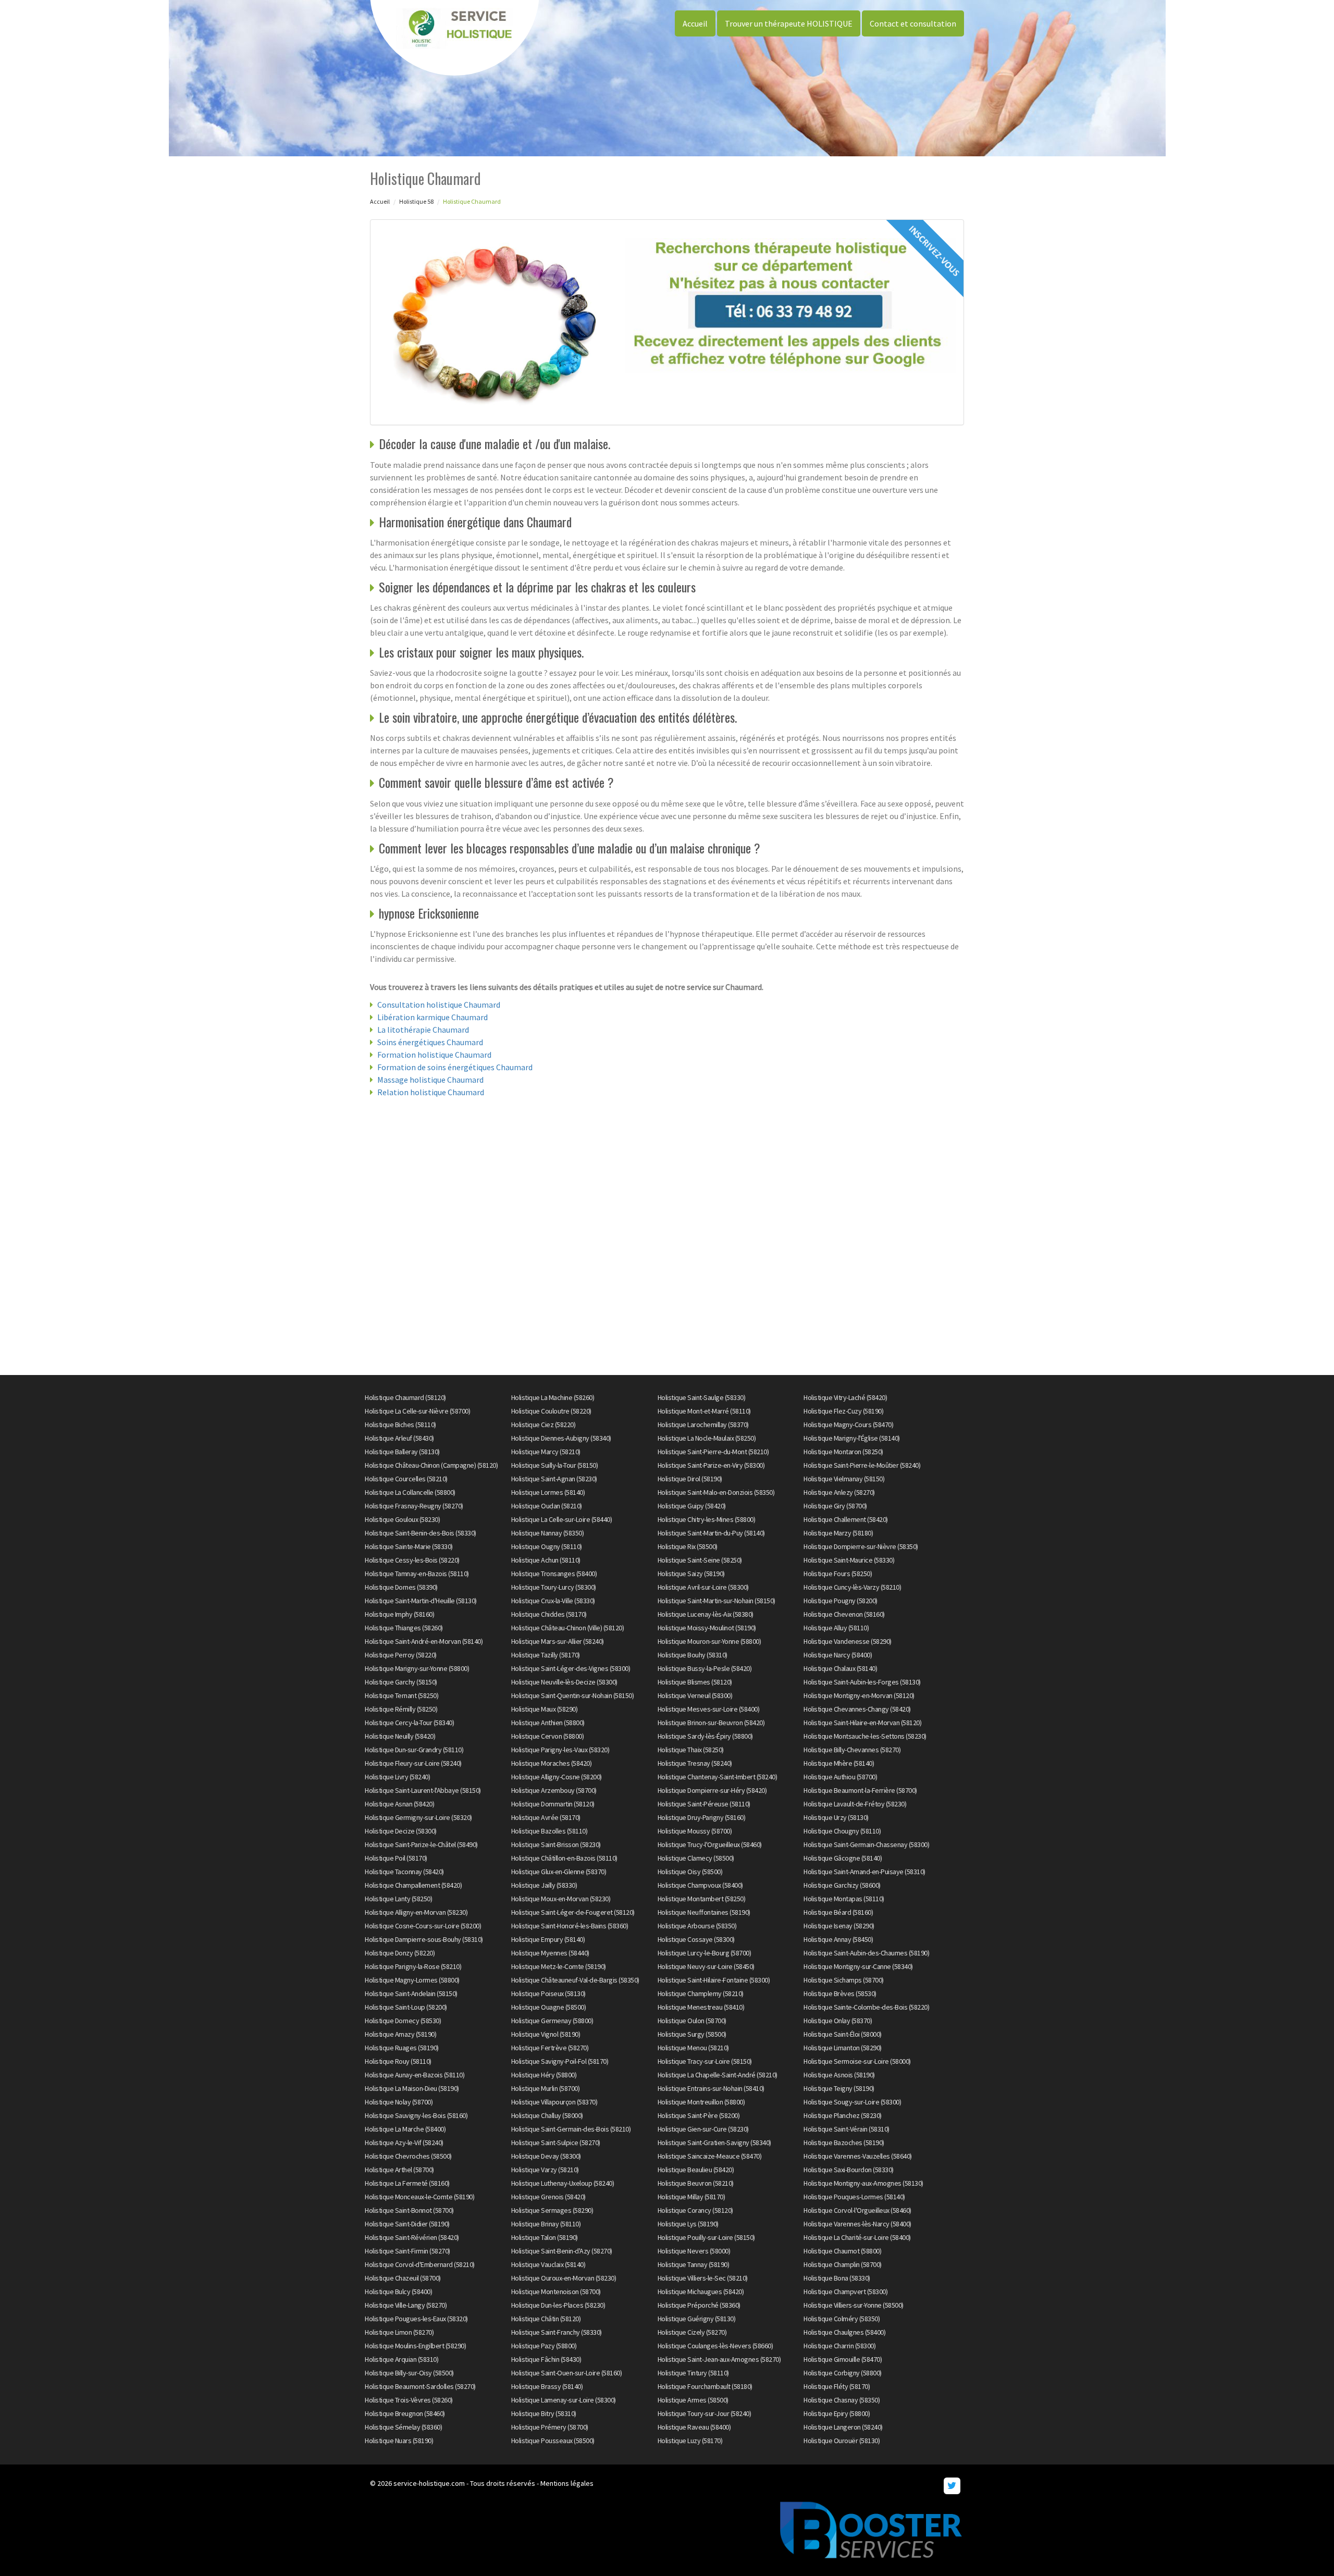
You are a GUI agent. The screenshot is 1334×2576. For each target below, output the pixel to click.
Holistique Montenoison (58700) (556, 2292)
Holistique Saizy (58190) (691, 1574)
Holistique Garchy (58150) (401, 1682)
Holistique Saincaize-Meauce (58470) (710, 2156)
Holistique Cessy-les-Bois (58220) (412, 1560)
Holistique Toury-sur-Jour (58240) (705, 2413)
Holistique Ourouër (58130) (842, 2441)
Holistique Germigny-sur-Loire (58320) (418, 1817)
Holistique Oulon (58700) (692, 2021)
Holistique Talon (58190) (545, 2237)
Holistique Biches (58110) (400, 1425)
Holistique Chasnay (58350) (842, 2400)
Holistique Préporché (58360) (699, 2305)
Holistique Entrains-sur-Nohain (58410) (711, 2088)
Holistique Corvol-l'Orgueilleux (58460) (857, 2210)
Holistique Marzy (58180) (838, 1533)
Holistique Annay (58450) (838, 1939)
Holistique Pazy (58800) (544, 2346)
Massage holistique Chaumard (430, 1080)
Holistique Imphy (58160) (399, 1614)
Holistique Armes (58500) (693, 2400)
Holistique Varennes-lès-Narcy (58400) (857, 2224)
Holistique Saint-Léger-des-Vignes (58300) (571, 1668)
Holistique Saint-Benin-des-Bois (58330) (421, 1533)
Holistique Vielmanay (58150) (844, 1479)
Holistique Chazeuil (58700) (403, 2278)
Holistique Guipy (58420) (692, 1506)
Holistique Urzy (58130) (836, 1817)
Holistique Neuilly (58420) (400, 1736)
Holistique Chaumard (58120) (405, 1397)
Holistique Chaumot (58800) (842, 2251)
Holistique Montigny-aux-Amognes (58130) (863, 2183)
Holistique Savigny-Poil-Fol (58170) (560, 2061)
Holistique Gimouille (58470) (843, 2359)
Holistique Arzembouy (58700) (554, 1790)
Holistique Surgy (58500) (692, 2034)
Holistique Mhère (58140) (839, 1763)
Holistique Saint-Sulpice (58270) (556, 2142)
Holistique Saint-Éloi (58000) (843, 2034)
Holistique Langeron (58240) (843, 2427)
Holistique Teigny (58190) (839, 2088)
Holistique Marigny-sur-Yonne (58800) (417, 1668)
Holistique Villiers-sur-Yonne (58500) (854, 2305)
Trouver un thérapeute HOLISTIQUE (789, 23)
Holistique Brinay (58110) (546, 2224)
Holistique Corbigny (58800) (843, 2373)
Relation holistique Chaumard (431, 1092)
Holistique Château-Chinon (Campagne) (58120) (431, 1465)
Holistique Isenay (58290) (839, 1926)
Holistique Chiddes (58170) (549, 1614)
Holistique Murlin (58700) (546, 2088)
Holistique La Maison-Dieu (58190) (412, 2088)
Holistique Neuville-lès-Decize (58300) (564, 1682)
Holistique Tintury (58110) (693, 2373)
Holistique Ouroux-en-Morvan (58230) (564, 2278)
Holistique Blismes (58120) (695, 1682)
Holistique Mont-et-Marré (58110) (704, 1411)
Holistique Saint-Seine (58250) (700, 1560)
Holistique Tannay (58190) (694, 2264)
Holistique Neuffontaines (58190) (704, 1912)
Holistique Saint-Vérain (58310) (847, 2129)
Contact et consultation (913, 23)
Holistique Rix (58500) (688, 1546)
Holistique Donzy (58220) (400, 1953)
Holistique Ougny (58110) (547, 1546)
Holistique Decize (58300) (401, 1831)
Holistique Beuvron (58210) (696, 2183)
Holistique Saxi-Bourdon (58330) (849, 2170)
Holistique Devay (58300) (546, 2156)
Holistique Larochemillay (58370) (703, 1425)
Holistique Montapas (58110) (844, 1899)
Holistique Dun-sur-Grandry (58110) (414, 1750)
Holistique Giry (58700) (835, 1506)
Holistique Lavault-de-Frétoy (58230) (855, 1804)
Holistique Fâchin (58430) (546, 2359)
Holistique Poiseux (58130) (548, 1993)
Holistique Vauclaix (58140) (548, 2264)
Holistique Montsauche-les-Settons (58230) (865, 1736)
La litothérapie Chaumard (423, 1030)
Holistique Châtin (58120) (546, 2319)
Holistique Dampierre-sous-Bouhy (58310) (424, 1939)
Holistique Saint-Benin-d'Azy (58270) (562, 2251)
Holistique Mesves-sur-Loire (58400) (709, 1709)
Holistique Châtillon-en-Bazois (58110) (564, 1858)
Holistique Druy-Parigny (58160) (702, 1817)
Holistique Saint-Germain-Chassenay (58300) (866, 1844)
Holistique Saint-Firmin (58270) (407, 2251)
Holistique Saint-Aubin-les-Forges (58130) (862, 1682)
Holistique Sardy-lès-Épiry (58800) (705, 1736)
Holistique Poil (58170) (396, 1858)
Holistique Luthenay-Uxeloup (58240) (563, 2183)
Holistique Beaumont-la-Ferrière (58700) (860, 1790)
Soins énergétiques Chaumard (430, 1042)
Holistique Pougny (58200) (841, 1601)
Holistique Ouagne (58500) (549, 2007)
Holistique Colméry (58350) (842, 2319)
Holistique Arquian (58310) (402, 2359)
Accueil (695, 23)
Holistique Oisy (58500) (690, 1872)
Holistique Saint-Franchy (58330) (557, 2332)
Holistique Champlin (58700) (843, 2264)
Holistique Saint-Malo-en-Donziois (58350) (716, 1492)
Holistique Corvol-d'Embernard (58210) (420, 2264)
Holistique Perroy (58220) (401, 1655)
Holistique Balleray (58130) (402, 1452)
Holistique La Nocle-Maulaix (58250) (707, 1438)
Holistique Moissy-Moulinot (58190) (707, 1628)
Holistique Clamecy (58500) (696, 1858)
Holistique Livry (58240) (397, 1777)
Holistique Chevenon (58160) (844, 1614)
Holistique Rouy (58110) (398, 2061)
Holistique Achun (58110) (546, 1560)
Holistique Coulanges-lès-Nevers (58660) (715, 2346)
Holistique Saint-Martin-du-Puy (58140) (711, 1533)
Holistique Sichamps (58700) (844, 1980)
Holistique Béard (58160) (838, 1912)
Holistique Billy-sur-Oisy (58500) (409, 2373)
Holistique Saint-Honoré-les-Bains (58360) (570, 1926)
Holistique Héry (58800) (544, 2075)
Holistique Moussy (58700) (695, 1831)
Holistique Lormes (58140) (548, 1492)
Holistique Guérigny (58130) (697, 2319)
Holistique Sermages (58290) (552, 2210)
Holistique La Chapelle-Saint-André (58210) (718, 2075)
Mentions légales (567, 2483)
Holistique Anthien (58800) (548, 1723)
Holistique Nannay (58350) (548, 1533)
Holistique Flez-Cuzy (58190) (843, 1411)
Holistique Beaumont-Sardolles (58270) (420, 2386)
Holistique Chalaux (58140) (840, 1668)
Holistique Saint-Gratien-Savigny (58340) (714, 2142)
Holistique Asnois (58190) (839, 2075)
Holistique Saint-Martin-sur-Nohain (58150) (717, 1601)
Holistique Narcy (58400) (838, 1655)
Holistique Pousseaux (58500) (553, 2441)
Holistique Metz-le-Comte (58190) (559, 1966)
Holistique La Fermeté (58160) (407, 2183)
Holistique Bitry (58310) (544, 2413)
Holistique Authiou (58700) (840, 1777)
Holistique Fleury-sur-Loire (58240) (413, 1763)
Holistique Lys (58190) (688, 2224)
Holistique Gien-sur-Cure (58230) (703, 2129)
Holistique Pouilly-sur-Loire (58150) (706, 2237)
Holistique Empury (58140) (548, 1939)
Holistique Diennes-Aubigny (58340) (561, 1438)
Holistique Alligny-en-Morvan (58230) (416, 1912)
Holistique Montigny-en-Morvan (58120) (859, 1695)
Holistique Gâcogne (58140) (843, 1858)
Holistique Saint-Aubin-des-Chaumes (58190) (866, 1953)
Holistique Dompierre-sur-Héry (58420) (712, 1790)
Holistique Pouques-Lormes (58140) (854, 2197)
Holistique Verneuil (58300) (695, 1695)
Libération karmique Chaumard (433, 1017)
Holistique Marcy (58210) (546, 1452)
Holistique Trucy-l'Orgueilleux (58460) (710, 1844)
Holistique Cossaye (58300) (696, 1939)
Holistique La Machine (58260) (553, 1397)
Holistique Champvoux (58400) (700, 1885)
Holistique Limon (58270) (399, 2332)
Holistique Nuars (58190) (399, 2441)
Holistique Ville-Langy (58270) (406, 2305)
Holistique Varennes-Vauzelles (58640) (858, 2156)
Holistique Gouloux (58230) (402, 1519)
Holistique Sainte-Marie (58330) (409, 1546)
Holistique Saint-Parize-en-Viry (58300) (711, 1465)
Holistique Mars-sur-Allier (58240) (558, 1641)
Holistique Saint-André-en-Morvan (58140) (424, 1641)
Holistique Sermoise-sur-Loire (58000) (857, 2061)
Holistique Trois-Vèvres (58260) (409, 2400)
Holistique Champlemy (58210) (701, 1993)
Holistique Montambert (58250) (702, 1899)
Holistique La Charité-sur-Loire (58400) (857, 2237)
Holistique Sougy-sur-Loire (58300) (852, 2102)
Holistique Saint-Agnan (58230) (554, 1479)
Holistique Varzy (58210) (545, 2170)
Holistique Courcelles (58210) (406, 1479)
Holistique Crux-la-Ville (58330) (553, 1601)
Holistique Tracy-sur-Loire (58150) (705, 2061)
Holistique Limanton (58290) (843, 2048)
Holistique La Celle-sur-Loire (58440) (562, 1519)
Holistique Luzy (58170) (690, 2441)
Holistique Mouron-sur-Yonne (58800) (709, 1641)
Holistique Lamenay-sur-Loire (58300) (564, 2400)
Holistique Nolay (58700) (399, 2102)
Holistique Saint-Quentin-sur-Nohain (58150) (573, 1695)
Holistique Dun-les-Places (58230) (558, 2305)
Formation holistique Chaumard (434, 1055)
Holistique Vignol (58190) (546, 2034)
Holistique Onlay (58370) (838, 2021)
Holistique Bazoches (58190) (844, 2142)
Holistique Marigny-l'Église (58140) (852, 1438)
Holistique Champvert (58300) (845, 2292)
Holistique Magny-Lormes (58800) (412, 1980)
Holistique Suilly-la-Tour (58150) (555, 1465)
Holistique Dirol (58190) (690, 1479)
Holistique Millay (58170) (691, 2197)
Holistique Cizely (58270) (692, 2332)
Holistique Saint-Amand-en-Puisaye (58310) (864, 1872)
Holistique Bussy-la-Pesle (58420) (705, 1668)
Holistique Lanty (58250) (398, 1899)
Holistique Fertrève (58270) (550, 2048)
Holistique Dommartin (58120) (553, 1804)
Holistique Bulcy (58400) (398, 2292)
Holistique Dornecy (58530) (403, 2021)
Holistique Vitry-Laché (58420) (845, 1397)
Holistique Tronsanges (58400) (554, 1574)
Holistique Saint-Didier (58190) (407, 2224)
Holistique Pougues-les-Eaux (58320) (416, 2319)
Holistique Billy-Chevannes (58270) (852, 1750)
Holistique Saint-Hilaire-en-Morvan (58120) (862, 1723)
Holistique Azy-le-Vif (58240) (404, 2142)
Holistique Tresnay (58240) (695, 1763)
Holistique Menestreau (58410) (701, 2007)
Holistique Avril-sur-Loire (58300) (703, 1587)
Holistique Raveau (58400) (694, 2427)
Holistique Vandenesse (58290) (848, 1641)
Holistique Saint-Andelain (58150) (411, 1993)
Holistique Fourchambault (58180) (705, 2386)
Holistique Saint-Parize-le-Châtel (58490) (421, 1844)
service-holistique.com (429, 2483)
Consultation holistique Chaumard (439, 1005)
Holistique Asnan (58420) (399, 1804)
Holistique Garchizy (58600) (842, 1885)
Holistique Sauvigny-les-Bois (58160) (416, 2115)
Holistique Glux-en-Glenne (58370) (559, 1872)
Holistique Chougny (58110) (842, 1831)
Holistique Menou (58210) (693, 2048)
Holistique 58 (416, 201)
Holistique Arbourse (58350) (697, 1926)
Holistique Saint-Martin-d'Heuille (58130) (421, 1601)
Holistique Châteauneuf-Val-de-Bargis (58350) (575, 1980)
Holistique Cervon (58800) (548, 1736)
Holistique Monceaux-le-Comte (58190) (419, 2197)
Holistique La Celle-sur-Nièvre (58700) (417, 1411)
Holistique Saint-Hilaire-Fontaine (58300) (714, 1980)
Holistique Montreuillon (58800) (701, 2102)
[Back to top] (1305, 2547)
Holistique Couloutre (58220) (551, 1411)
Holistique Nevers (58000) (694, 2251)
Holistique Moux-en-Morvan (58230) (561, 1899)
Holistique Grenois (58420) (548, 2197)
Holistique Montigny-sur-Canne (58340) (858, 1966)
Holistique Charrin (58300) (839, 2346)
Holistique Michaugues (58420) (701, 2292)
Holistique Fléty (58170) (837, 2386)
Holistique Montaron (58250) (843, 1452)
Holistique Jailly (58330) (544, 1885)
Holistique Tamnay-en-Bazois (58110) (417, 1574)
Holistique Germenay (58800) (552, 2021)
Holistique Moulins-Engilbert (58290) (415, 2346)
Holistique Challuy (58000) (547, 2115)
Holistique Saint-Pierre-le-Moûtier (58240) (862, 1465)
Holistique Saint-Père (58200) (699, 2115)
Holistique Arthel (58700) (399, 2170)
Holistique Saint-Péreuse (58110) (704, 1804)
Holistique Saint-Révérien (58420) (412, 2237)
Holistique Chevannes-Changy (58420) (857, 1709)
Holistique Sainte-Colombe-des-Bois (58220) (866, 2007)
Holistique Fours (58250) (838, 1574)
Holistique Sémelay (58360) (403, 2427)
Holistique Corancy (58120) (695, 2210)
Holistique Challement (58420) (846, 1519)
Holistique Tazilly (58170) (546, 1655)
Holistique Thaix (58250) (691, 1750)
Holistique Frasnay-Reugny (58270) (414, 1506)
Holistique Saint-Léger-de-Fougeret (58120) (573, 1912)
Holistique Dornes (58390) (401, 1587)
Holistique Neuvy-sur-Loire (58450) (706, 1966)
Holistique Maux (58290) (545, 1709)
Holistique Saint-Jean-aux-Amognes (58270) (719, 2359)
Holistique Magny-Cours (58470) (848, 1425)
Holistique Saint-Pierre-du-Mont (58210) (713, 1452)
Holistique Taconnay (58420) (404, 1872)
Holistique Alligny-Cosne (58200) (557, 1777)
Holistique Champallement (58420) (413, 1885)
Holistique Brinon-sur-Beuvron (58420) (711, 1723)
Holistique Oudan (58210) (547, 1506)
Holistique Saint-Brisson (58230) (556, 1844)
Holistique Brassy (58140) (547, 2386)
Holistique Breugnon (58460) (405, 2413)
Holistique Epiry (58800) (837, 2413)
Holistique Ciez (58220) (544, 1425)
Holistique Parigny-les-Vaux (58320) (560, 1750)
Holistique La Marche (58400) (405, 2129)
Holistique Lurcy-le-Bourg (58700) (705, 1953)
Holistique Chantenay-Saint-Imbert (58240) (718, 1777)
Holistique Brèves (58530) (840, 1993)
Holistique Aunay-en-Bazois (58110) (415, 2075)
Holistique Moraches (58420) (552, 1763)
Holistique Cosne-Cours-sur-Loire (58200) (423, 1926)
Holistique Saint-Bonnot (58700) (409, 2210)
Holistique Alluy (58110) (836, 1628)
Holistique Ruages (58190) (402, 2048)
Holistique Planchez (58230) (843, 2115)
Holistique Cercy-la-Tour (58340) (409, 1723)
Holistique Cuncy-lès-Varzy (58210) (852, 1587)
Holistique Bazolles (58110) (549, 1831)
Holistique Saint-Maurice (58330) (849, 1560)
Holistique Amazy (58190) (400, 2034)
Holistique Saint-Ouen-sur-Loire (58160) (567, 2373)
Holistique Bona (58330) (837, 2278)
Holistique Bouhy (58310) (693, 1655)
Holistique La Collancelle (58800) (410, 1492)
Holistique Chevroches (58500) (408, 2156)
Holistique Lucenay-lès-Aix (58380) (706, 1614)
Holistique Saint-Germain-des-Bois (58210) (571, 2129)
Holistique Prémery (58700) (550, 2427)
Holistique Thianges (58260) (404, 1628)
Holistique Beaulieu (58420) (696, 2170)
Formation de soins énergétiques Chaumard (455, 1067)
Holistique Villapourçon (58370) (554, 2102)
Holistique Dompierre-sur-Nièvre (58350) (861, 1546)
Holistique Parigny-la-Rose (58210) (413, 1966)
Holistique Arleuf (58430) (399, 1438)
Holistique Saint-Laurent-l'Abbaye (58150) (423, 1790)
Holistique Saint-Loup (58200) (406, 2007)
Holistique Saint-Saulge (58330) (702, 1397)
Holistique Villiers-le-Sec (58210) (703, 2278)
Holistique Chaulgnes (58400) (844, 2332)
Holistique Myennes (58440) (550, 1953)
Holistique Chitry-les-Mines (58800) (707, 1519)
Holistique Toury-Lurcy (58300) (554, 1587)
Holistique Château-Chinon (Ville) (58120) (568, 1628)
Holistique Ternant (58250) (402, 1695)
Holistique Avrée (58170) (546, 1817)
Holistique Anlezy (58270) (839, 1492)
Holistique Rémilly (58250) (401, 1709)
